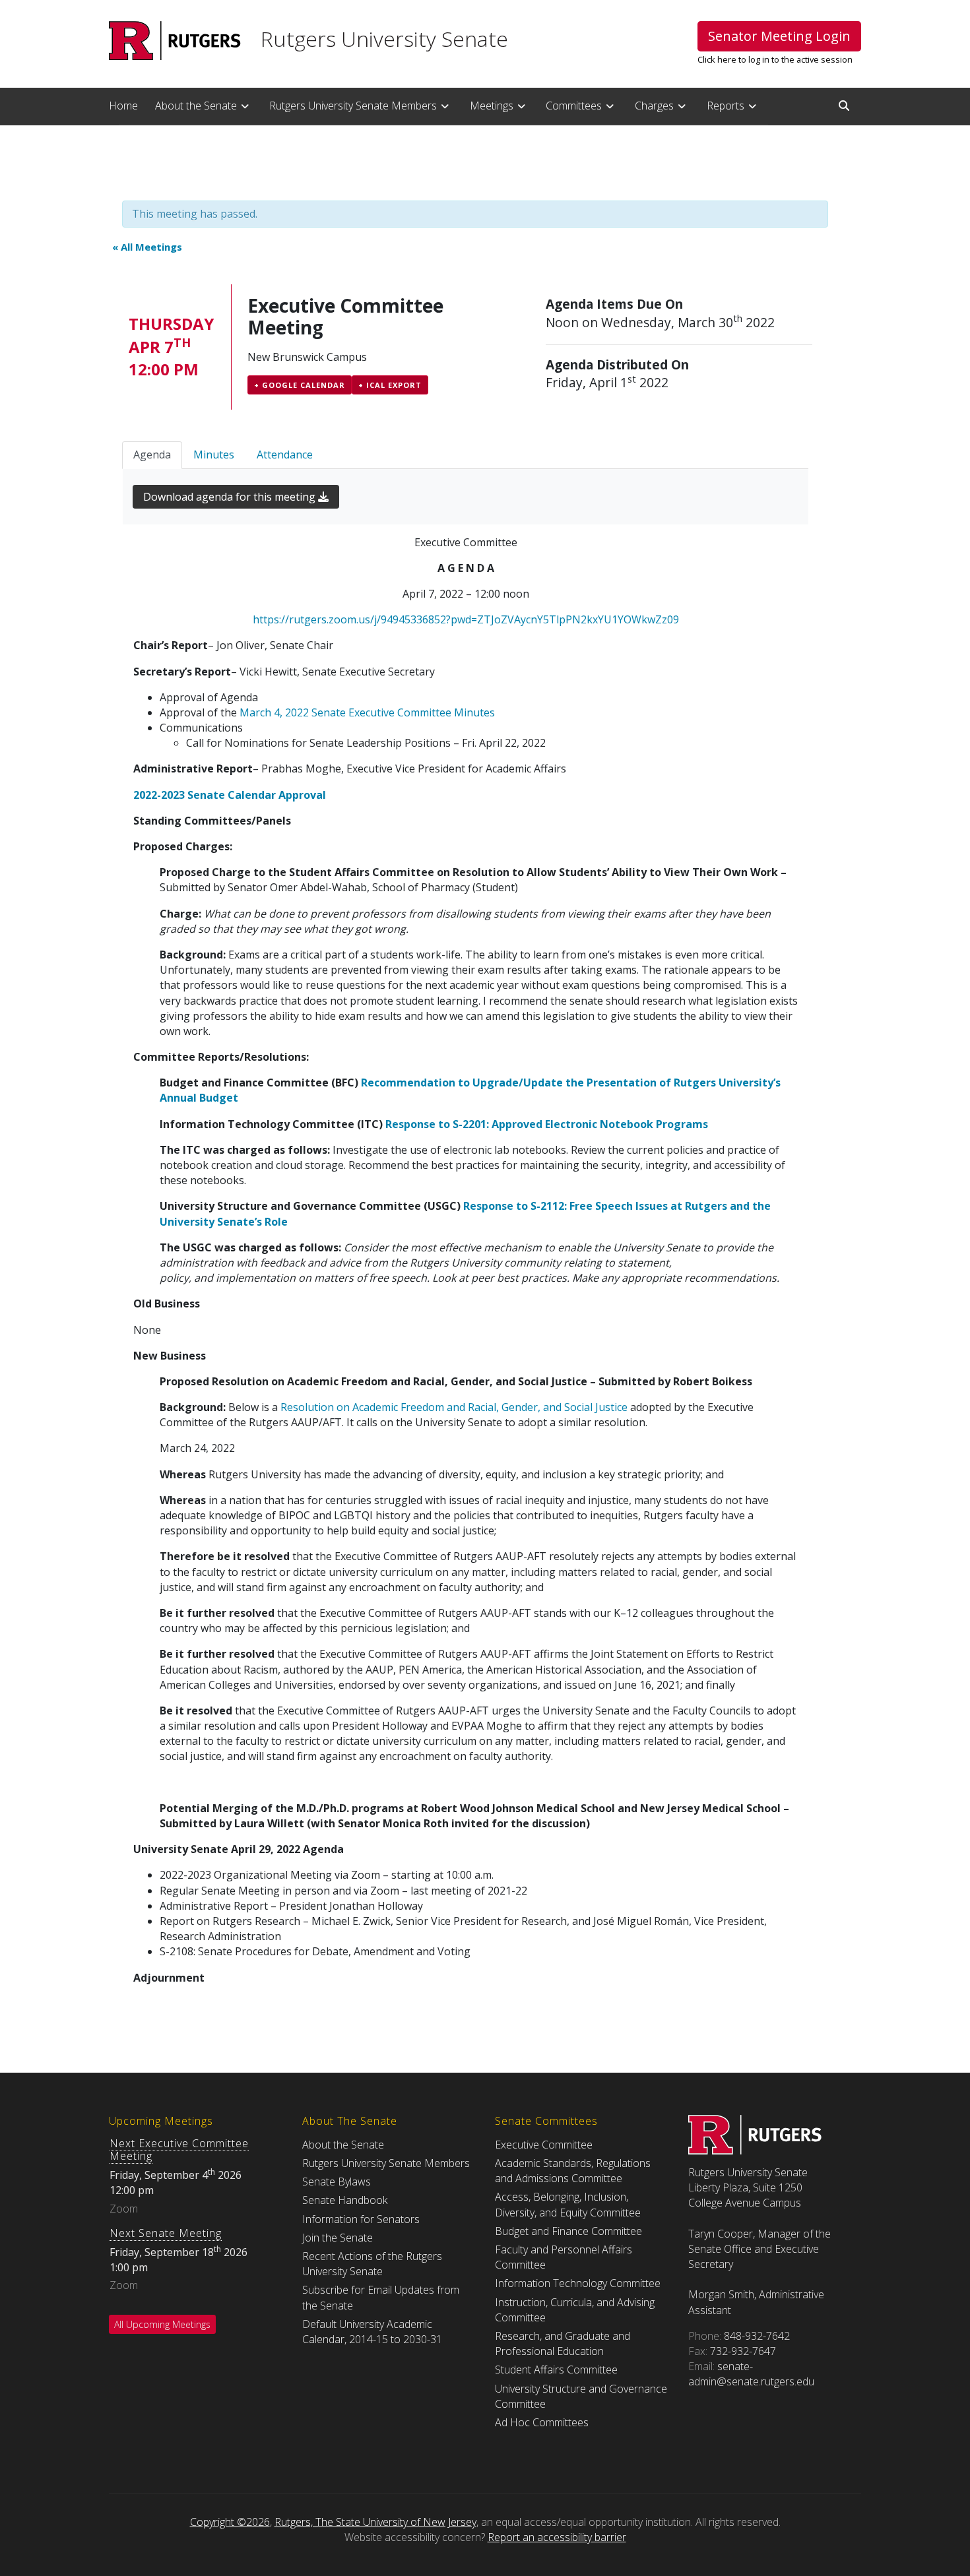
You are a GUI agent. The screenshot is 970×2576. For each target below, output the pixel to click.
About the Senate (196, 106)
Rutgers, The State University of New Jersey (375, 2522)
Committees (574, 106)
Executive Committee (544, 2145)
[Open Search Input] (844, 106)
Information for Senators (361, 2219)
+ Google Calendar (300, 385)
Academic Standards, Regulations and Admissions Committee (573, 2171)
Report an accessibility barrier (557, 2537)
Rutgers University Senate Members (353, 106)
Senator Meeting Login (779, 36)
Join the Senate (338, 2238)
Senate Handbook (345, 2200)
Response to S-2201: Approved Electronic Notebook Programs (547, 1124)
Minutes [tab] (214, 455)
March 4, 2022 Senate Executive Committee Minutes (367, 712)
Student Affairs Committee (556, 2370)
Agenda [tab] (152, 455)
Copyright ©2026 (230, 2522)
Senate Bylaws (337, 2182)
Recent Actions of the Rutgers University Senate (372, 2264)
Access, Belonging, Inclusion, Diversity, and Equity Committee (568, 2204)
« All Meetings (147, 247)
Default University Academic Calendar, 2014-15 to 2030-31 (372, 2332)
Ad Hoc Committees (542, 2422)
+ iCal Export (390, 385)
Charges (654, 106)
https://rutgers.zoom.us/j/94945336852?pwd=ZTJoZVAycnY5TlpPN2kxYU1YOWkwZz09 (466, 619)
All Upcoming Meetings (162, 2324)
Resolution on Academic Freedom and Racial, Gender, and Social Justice (454, 1407)
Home (123, 106)
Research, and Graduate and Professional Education (563, 2343)
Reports (726, 106)
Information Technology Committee (578, 2283)
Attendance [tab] (285, 455)
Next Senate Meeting (166, 2233)
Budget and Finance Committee (568, 2231)
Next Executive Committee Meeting (179, 2150)
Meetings (492, 106)
